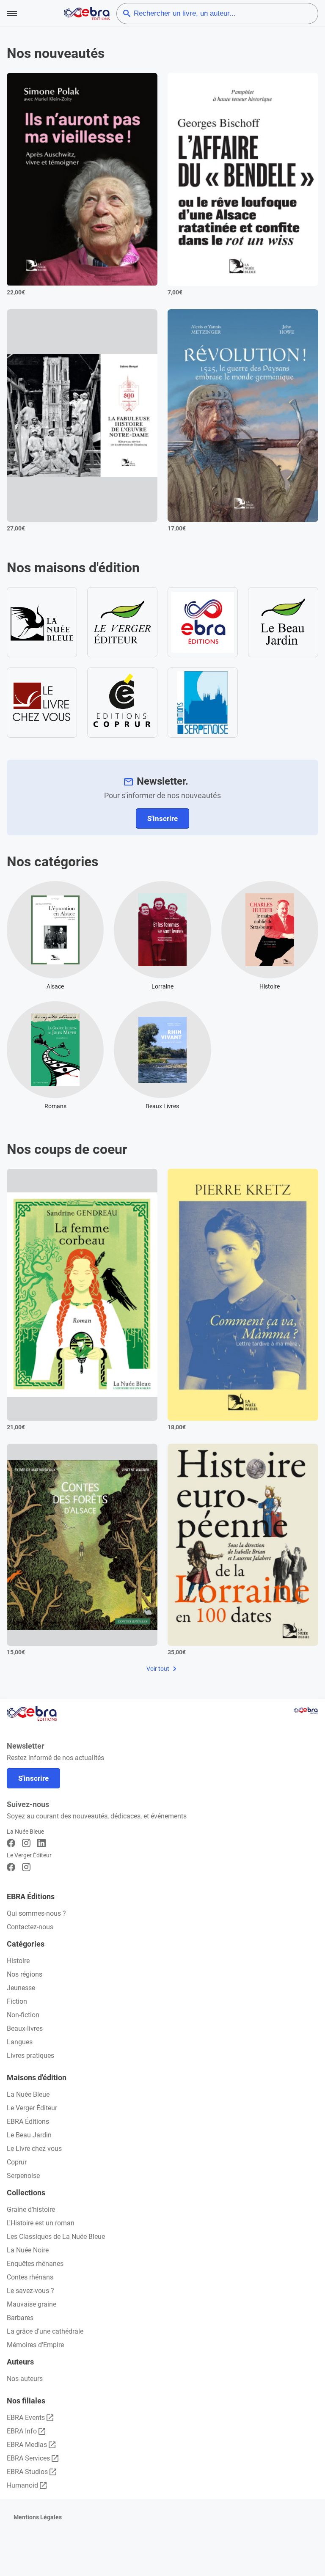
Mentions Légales (38, 2517)
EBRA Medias (27, 2445)
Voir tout (158, 1669)
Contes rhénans (30, 2277)
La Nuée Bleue (28, 2094)
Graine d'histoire (31, 2209)
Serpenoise (23, 2176)
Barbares (20, 2318)
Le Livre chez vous (34, 2149)
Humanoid (22, 2485)
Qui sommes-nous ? (36, 1913)
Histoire (18, 1961)
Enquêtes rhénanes (35, 2264)
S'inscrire (162, 818)
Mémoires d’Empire (35, 2345)
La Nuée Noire (28, 2250)
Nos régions (25, 1974)
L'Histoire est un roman (41, 2223)
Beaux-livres (25, 2028)
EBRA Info (22, 2431)
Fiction (17, 2001)
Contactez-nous (30, 1927)
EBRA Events (26, 2418)
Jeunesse (21, 1988)
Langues (20, 2042)
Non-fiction (23, 2015)
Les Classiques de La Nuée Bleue (56, 2237)
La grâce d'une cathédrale (45, 2331)
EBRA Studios (27, 2472)
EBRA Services (28, 2458)
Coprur (17, 2162)
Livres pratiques (30, 2056)
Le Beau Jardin (29, 2135)
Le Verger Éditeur (32, 2108)
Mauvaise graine (32, 2304)
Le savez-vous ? (30, 2291)
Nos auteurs (25, 2379)
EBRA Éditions (28, 2121)
